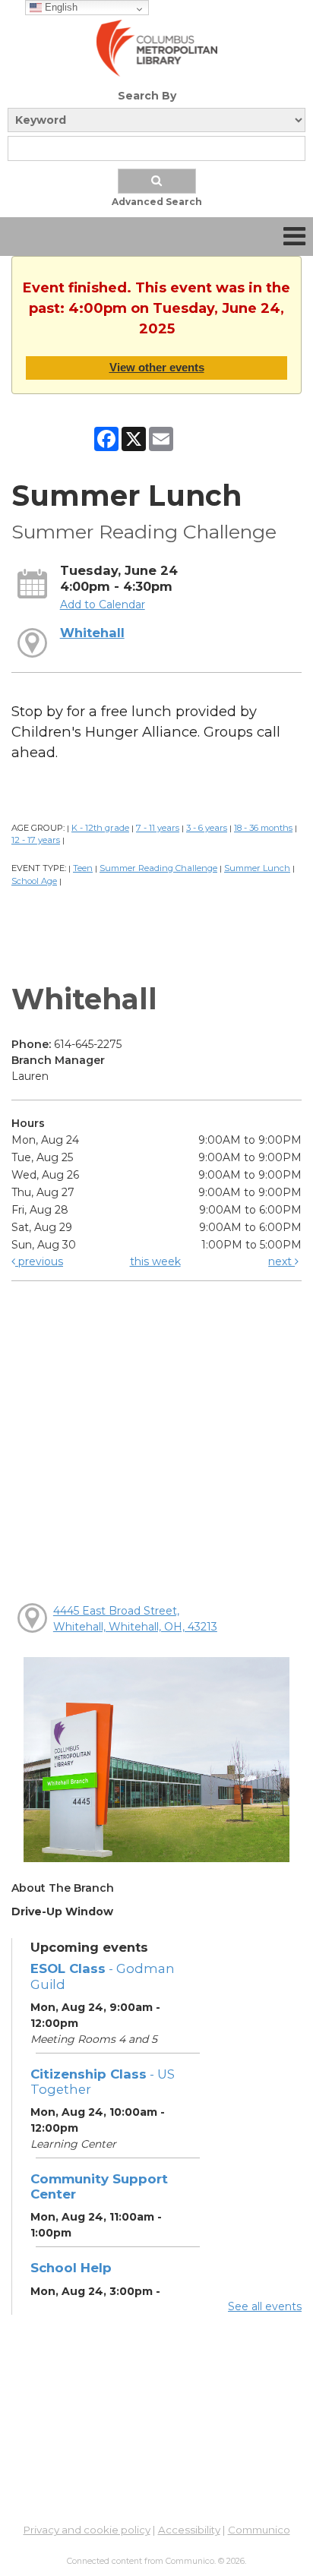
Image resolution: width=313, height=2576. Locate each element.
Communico (259, 2530)
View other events (157, 367)
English (60, 7)
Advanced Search (157, 202)
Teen (83, 868)
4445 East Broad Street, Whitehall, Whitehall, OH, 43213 (135, 1619)
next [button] (281, 1261)
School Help (71, 2268)
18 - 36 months (263, 828)
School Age (34, 881)
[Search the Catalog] (157, 181)
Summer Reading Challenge (158, 868)
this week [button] (155, 1261)
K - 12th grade (100, 828)
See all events (265, 2306)
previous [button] (39, 1261)
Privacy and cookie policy (87, 2530)
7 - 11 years (158, 828)
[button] (294, 237)
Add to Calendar (103, 605)
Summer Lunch (257, 868)
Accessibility (189, 2530)
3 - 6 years (207, 828)
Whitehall (92, 633)
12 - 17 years (36, 840)
